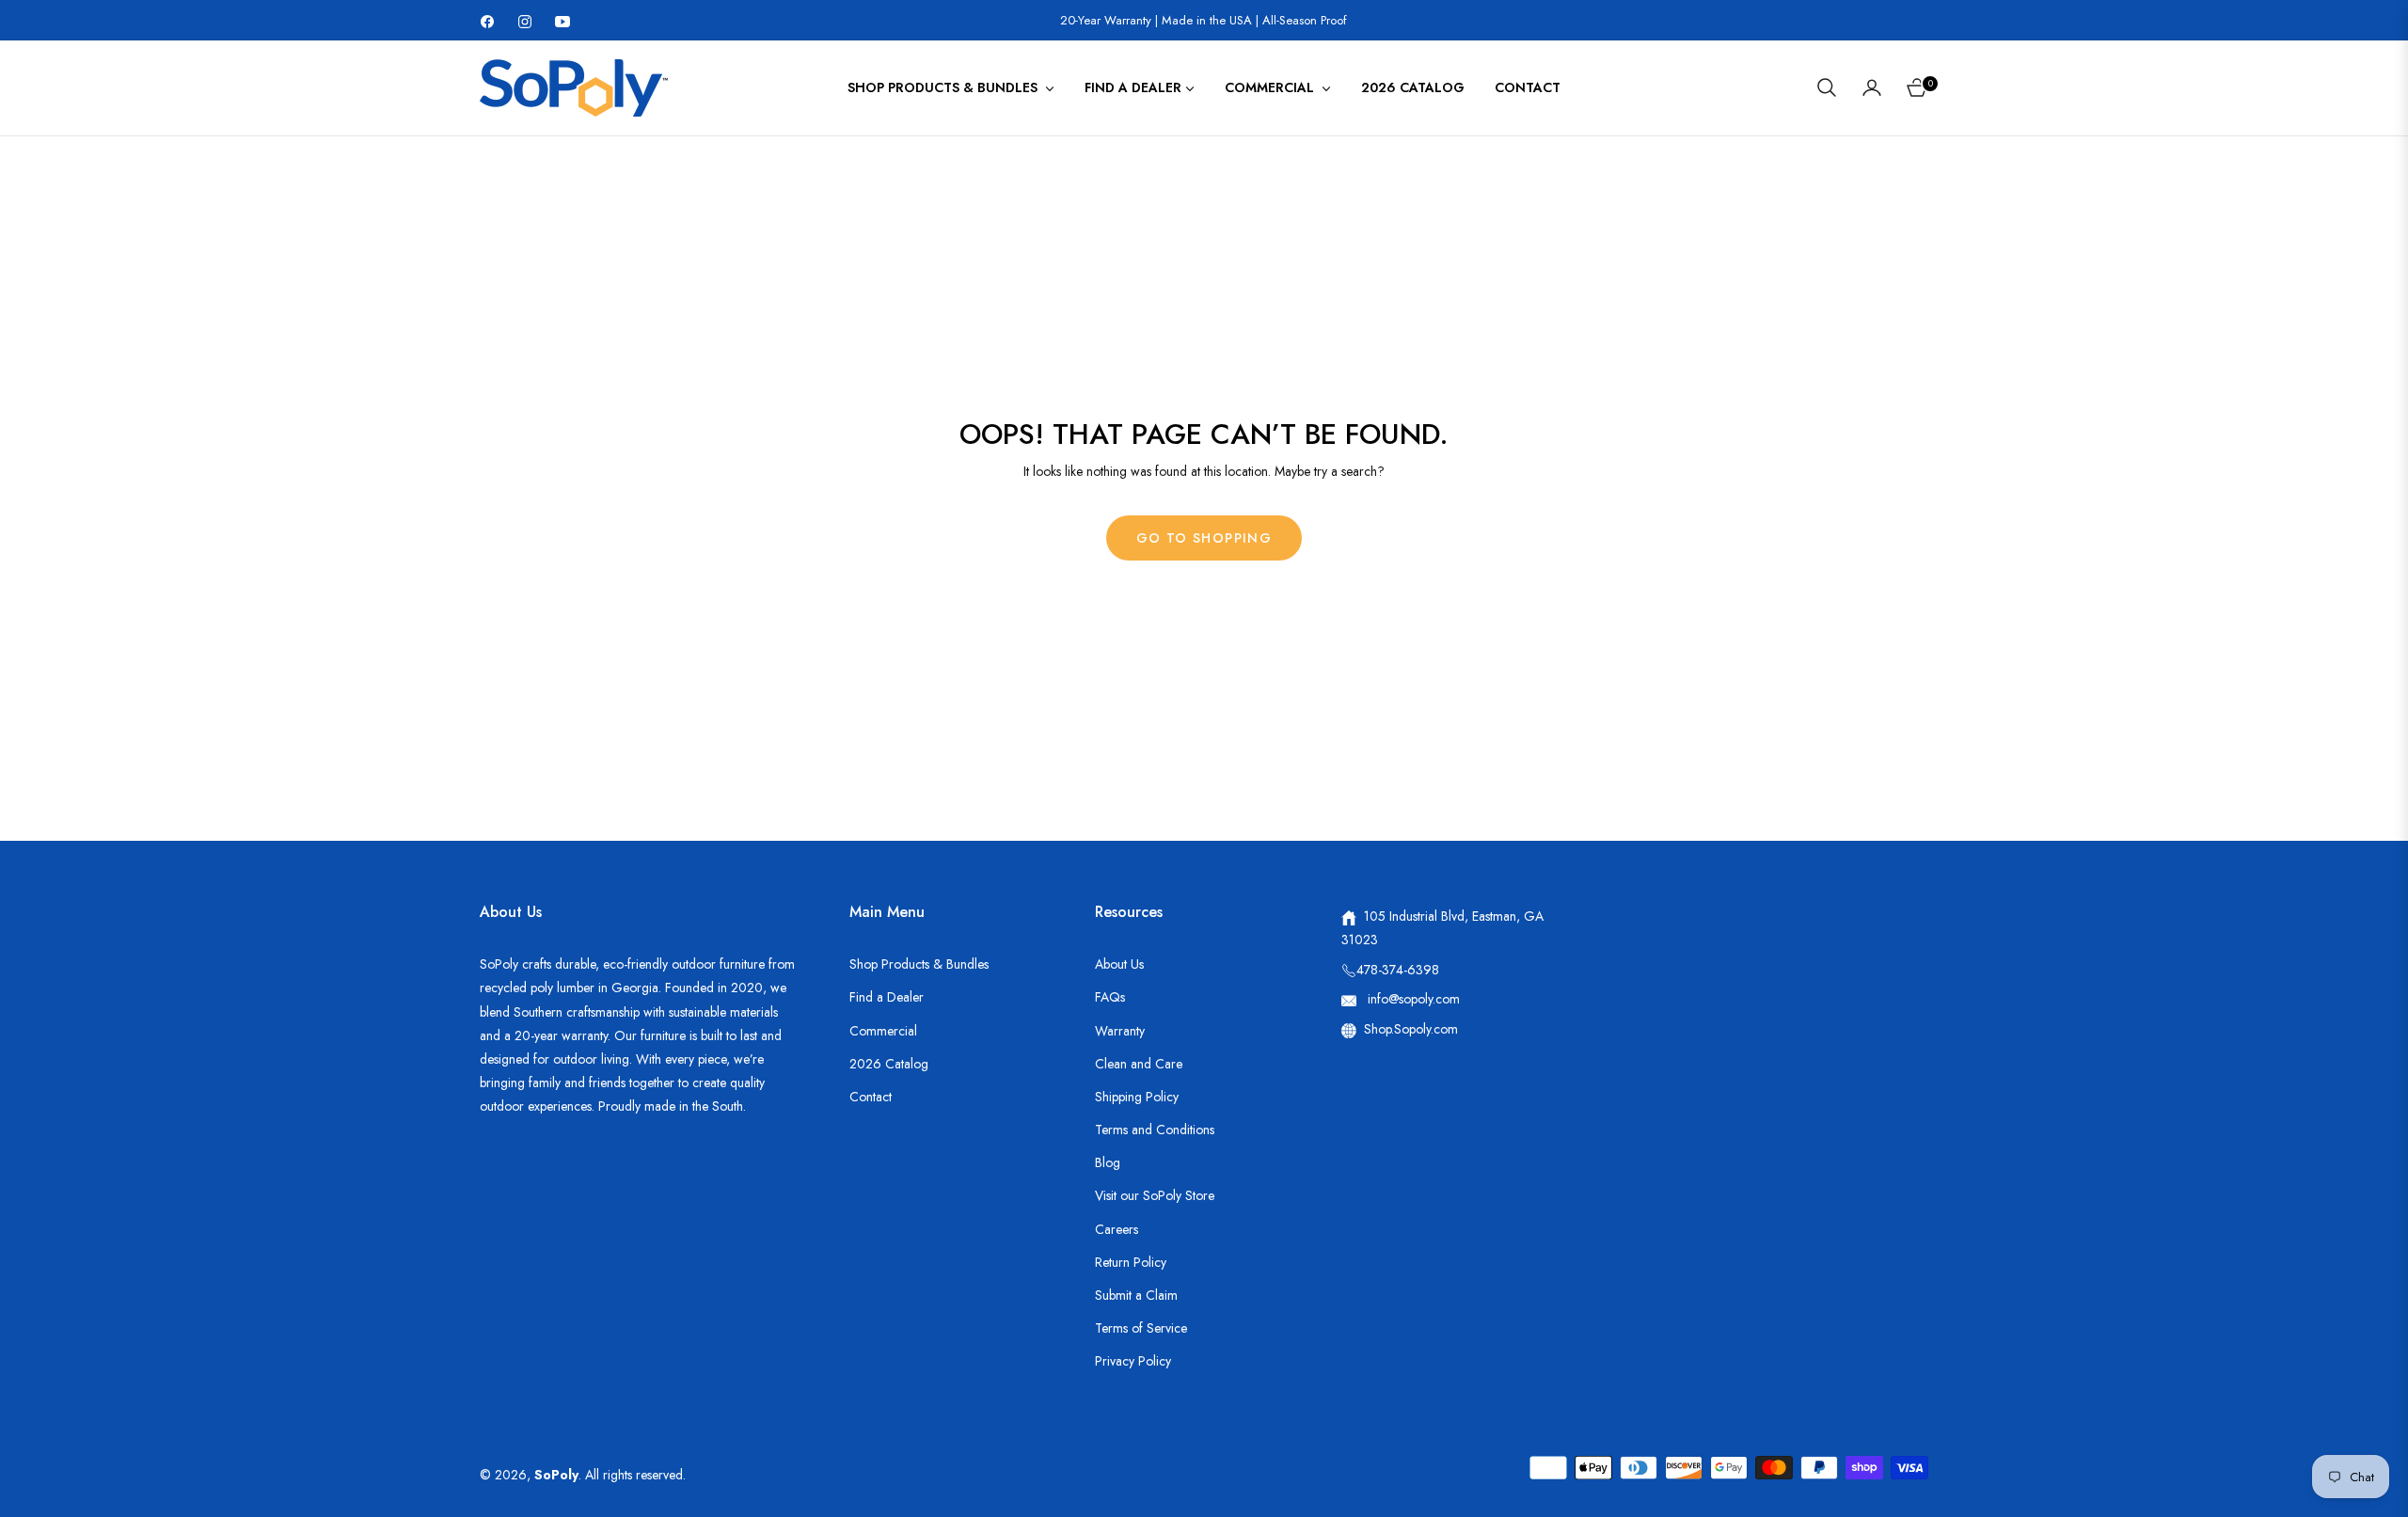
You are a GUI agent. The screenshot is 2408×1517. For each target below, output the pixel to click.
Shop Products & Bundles (919, 964)
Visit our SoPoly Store (1155, 1195)
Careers (1117, 1229)
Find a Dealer (887, 997)
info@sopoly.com (1412, 999)
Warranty (1120, 1031)
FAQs (1110, 997)
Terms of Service (1141, 1328)
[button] (1827, 87)
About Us (1119, 964)
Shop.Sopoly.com (1411, 1029)
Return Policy (1131, 1262)
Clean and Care (1139, 1064)
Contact (871, 1097)
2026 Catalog (889, 1064)
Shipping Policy (1137, 1097)
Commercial (883, 1031)
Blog (1108, 1162)
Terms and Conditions (1155, 1130)
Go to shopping (1204, 538)
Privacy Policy (1133, 1361)
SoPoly (556, 1475)
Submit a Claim (1136, 1295)
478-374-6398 (1398, 970)
